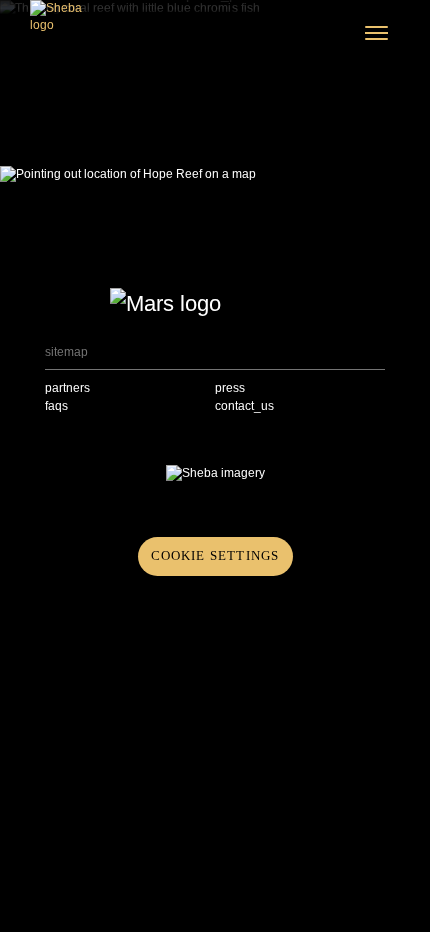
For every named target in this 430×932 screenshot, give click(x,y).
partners (67, 388)
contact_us (244, 406)
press (230, 388)
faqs (56, 406)
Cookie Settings (215, 555)
